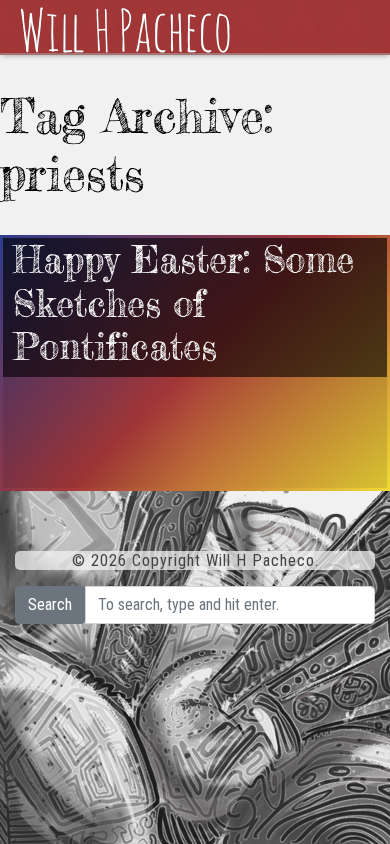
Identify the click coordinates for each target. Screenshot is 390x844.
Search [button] (50, 604)
